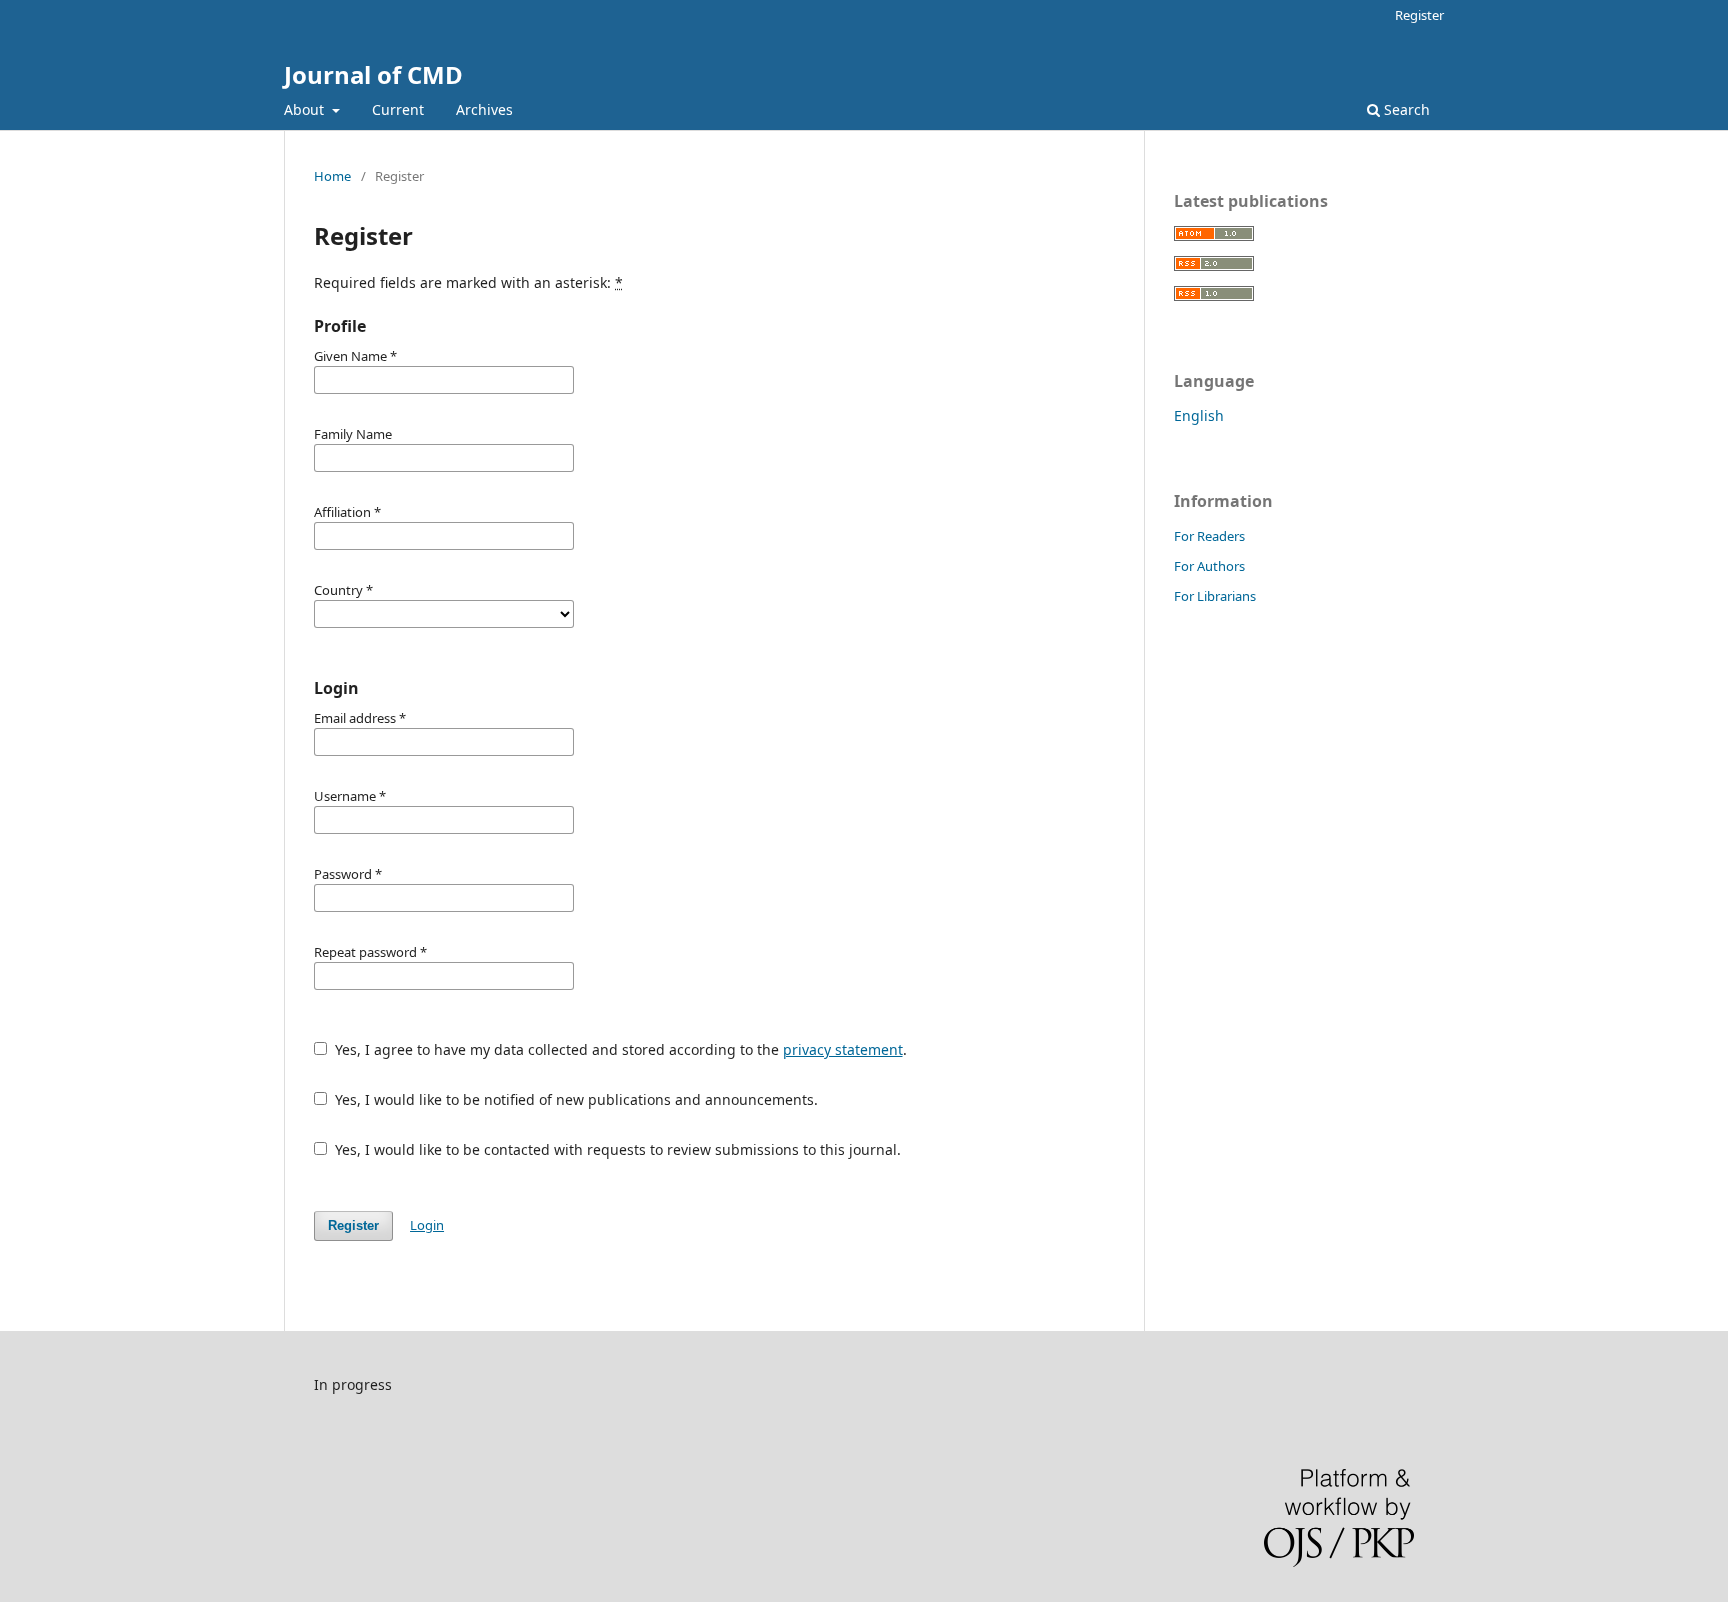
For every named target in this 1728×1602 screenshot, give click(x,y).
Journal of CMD (373, 74)
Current (398, 109)
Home (332, 176)
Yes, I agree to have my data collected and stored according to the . (619, 1049)
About (306, 109)
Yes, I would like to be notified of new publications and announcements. (574, 1099)
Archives (484, 109)
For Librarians (1215, 596)
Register (1419, 15)
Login (427, 1225)
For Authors (1209, 566)
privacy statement (843, 1049)
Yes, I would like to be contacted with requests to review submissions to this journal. (616, 1149)
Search (1405, 109)
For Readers (1209, 536)
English (1199, 415)
